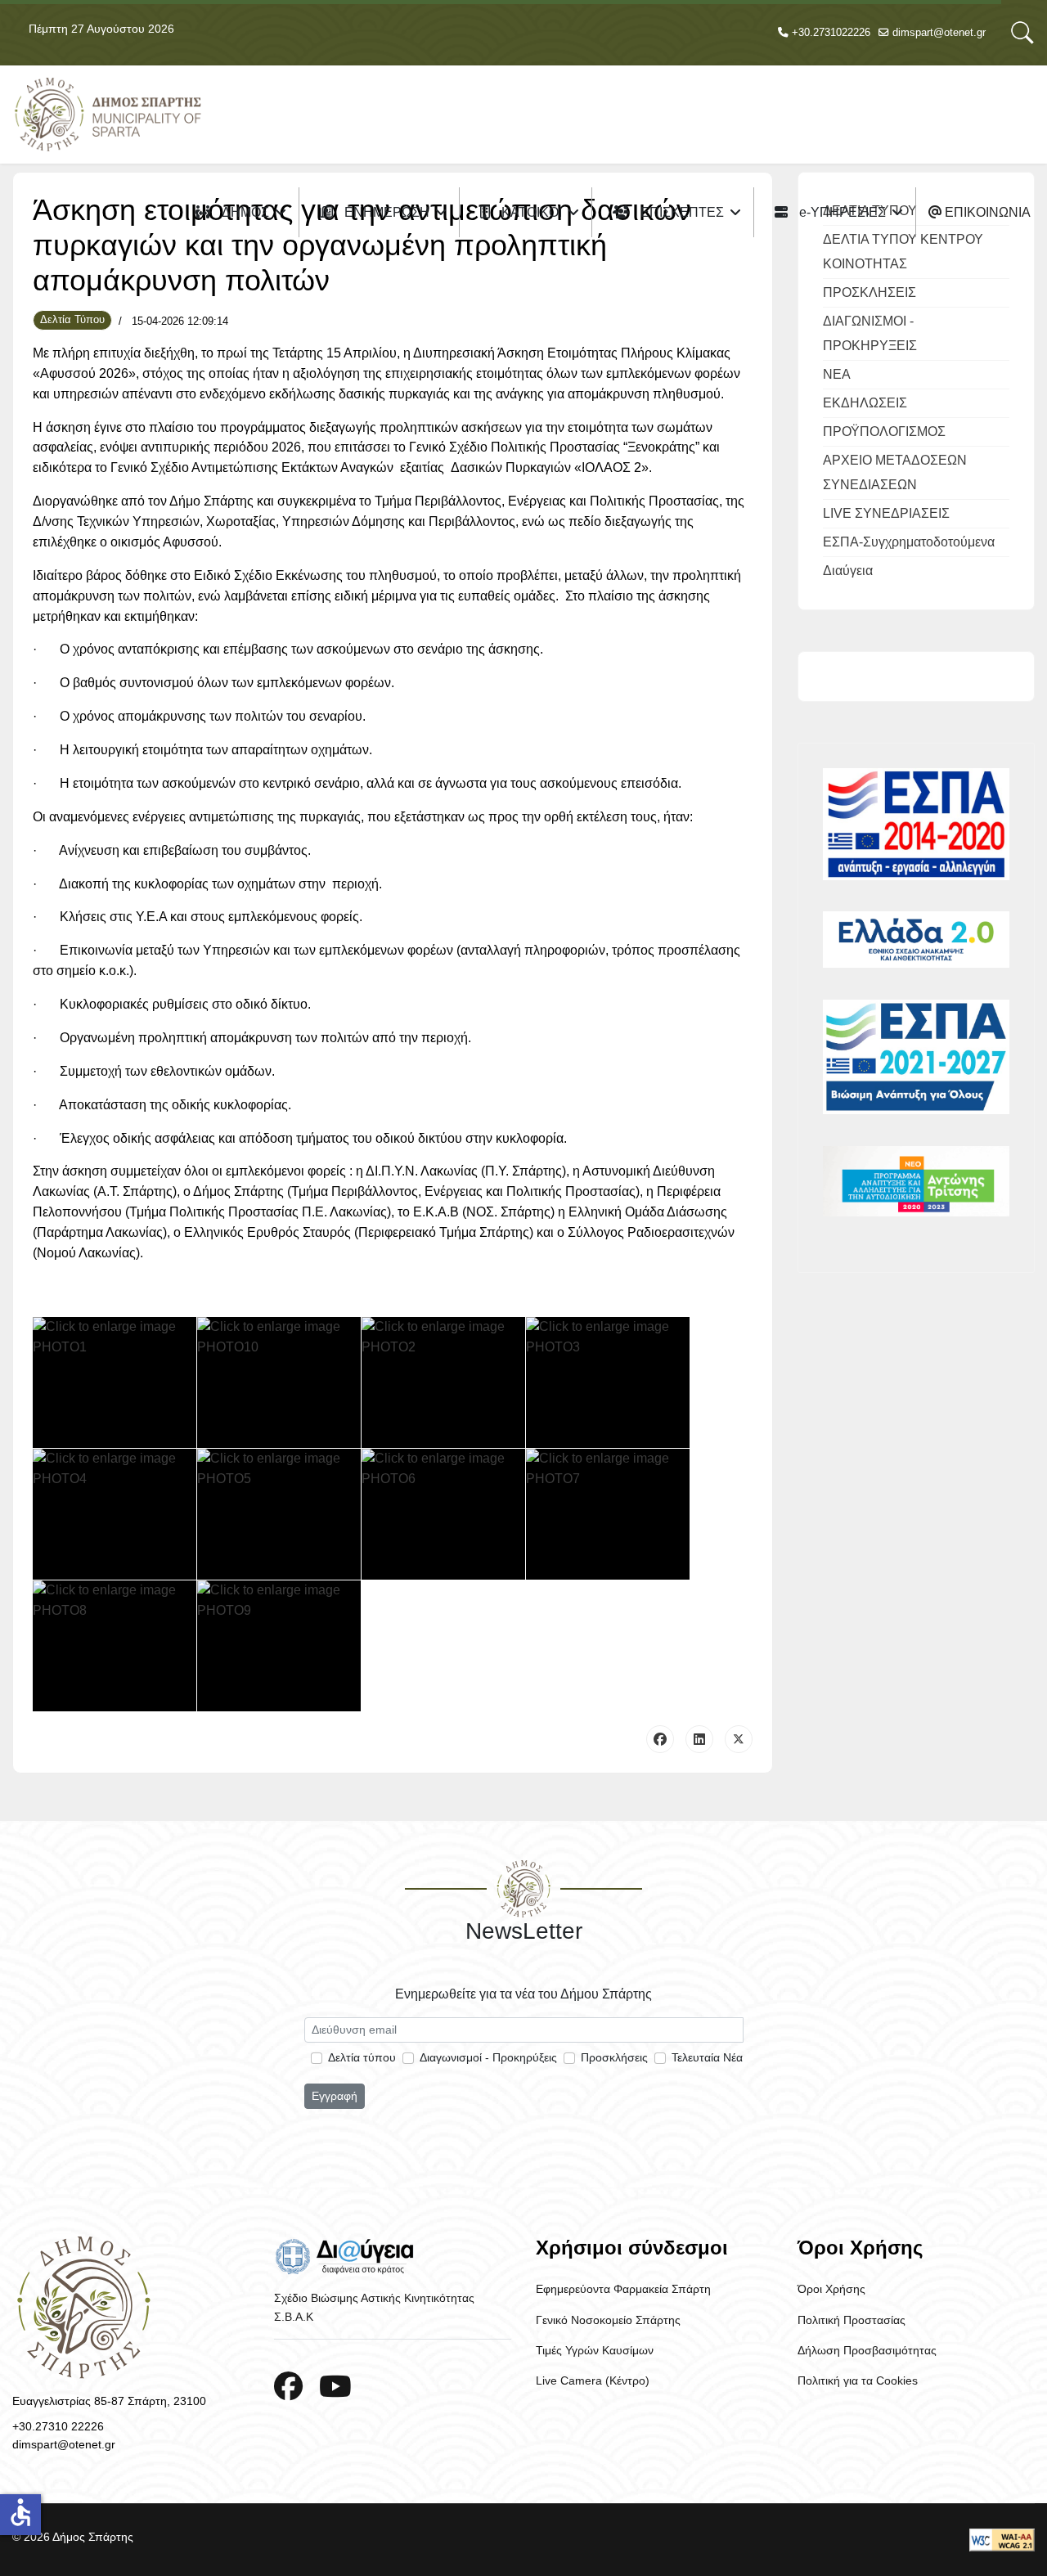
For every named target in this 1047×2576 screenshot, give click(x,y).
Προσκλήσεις (614, 2057)
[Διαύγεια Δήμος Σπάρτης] (393, 2256)
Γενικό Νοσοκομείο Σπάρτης (608, 2320)
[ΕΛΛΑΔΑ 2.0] (916, 940)
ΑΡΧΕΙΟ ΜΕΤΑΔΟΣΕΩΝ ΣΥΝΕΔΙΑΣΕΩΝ (895, 472)
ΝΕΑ (837, 374)
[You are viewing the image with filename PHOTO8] (115, 1646)
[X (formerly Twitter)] (739, 1739)
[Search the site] (1022, 33)
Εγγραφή (335, 2096)
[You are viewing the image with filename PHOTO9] (279, 1646)
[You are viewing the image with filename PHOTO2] (443, 1382)
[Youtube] (335, 2387)
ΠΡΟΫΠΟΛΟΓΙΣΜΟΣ (884, 432)
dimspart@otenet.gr (939, 33)
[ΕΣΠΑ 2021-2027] (916, 1057)
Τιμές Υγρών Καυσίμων (595, 2350)
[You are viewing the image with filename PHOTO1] (115, 1382)
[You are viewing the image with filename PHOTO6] (443, 1514)
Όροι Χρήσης (831, 2289)
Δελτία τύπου (362, 2057)
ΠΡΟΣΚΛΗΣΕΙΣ (870, 292)
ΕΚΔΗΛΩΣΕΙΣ (865, 403)
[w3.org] (1002, 2540)
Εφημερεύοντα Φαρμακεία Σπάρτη (623, 2289)
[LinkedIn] (699, 1739)
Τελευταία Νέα (707, 2057)
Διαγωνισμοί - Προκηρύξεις (488, 2057)
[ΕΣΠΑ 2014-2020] (916, 824)
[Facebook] (660, 1739)
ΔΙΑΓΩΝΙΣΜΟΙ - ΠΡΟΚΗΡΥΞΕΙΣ (870, 333)
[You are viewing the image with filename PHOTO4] (115, 1514)
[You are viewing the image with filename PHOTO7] (608, 1514)
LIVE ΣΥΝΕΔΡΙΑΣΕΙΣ (886, 513)
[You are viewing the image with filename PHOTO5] (279, 1514)
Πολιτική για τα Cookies (858, 2380)
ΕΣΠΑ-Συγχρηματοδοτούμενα (909, 542)
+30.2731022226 (831, 33)
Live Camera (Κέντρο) (593, 2380)
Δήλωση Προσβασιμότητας (867, 2350)
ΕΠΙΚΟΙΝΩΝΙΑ (986, 212)
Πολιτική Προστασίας (852, 2320)
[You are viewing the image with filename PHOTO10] (279, 1382)
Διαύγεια (848, 571)
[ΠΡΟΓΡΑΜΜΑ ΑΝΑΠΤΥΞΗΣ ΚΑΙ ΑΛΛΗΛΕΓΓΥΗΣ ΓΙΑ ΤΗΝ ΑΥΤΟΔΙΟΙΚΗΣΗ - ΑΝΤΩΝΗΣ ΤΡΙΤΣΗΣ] (916, 1181)
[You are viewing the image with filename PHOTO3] (608, 1382)
